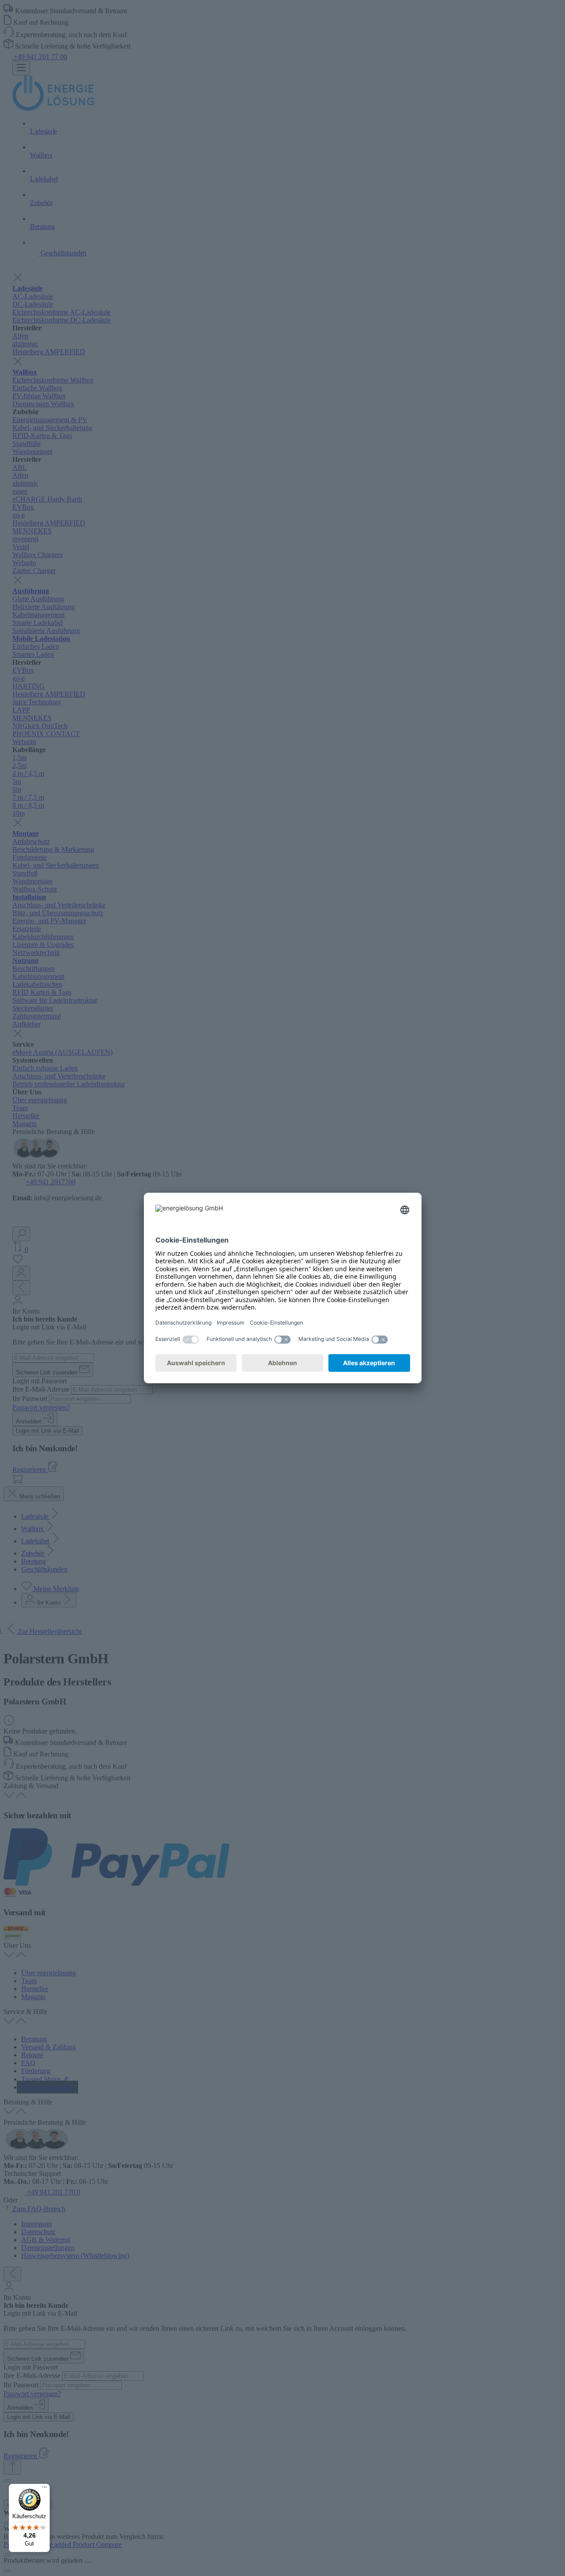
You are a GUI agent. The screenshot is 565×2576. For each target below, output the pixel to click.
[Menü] (45, 2489)
